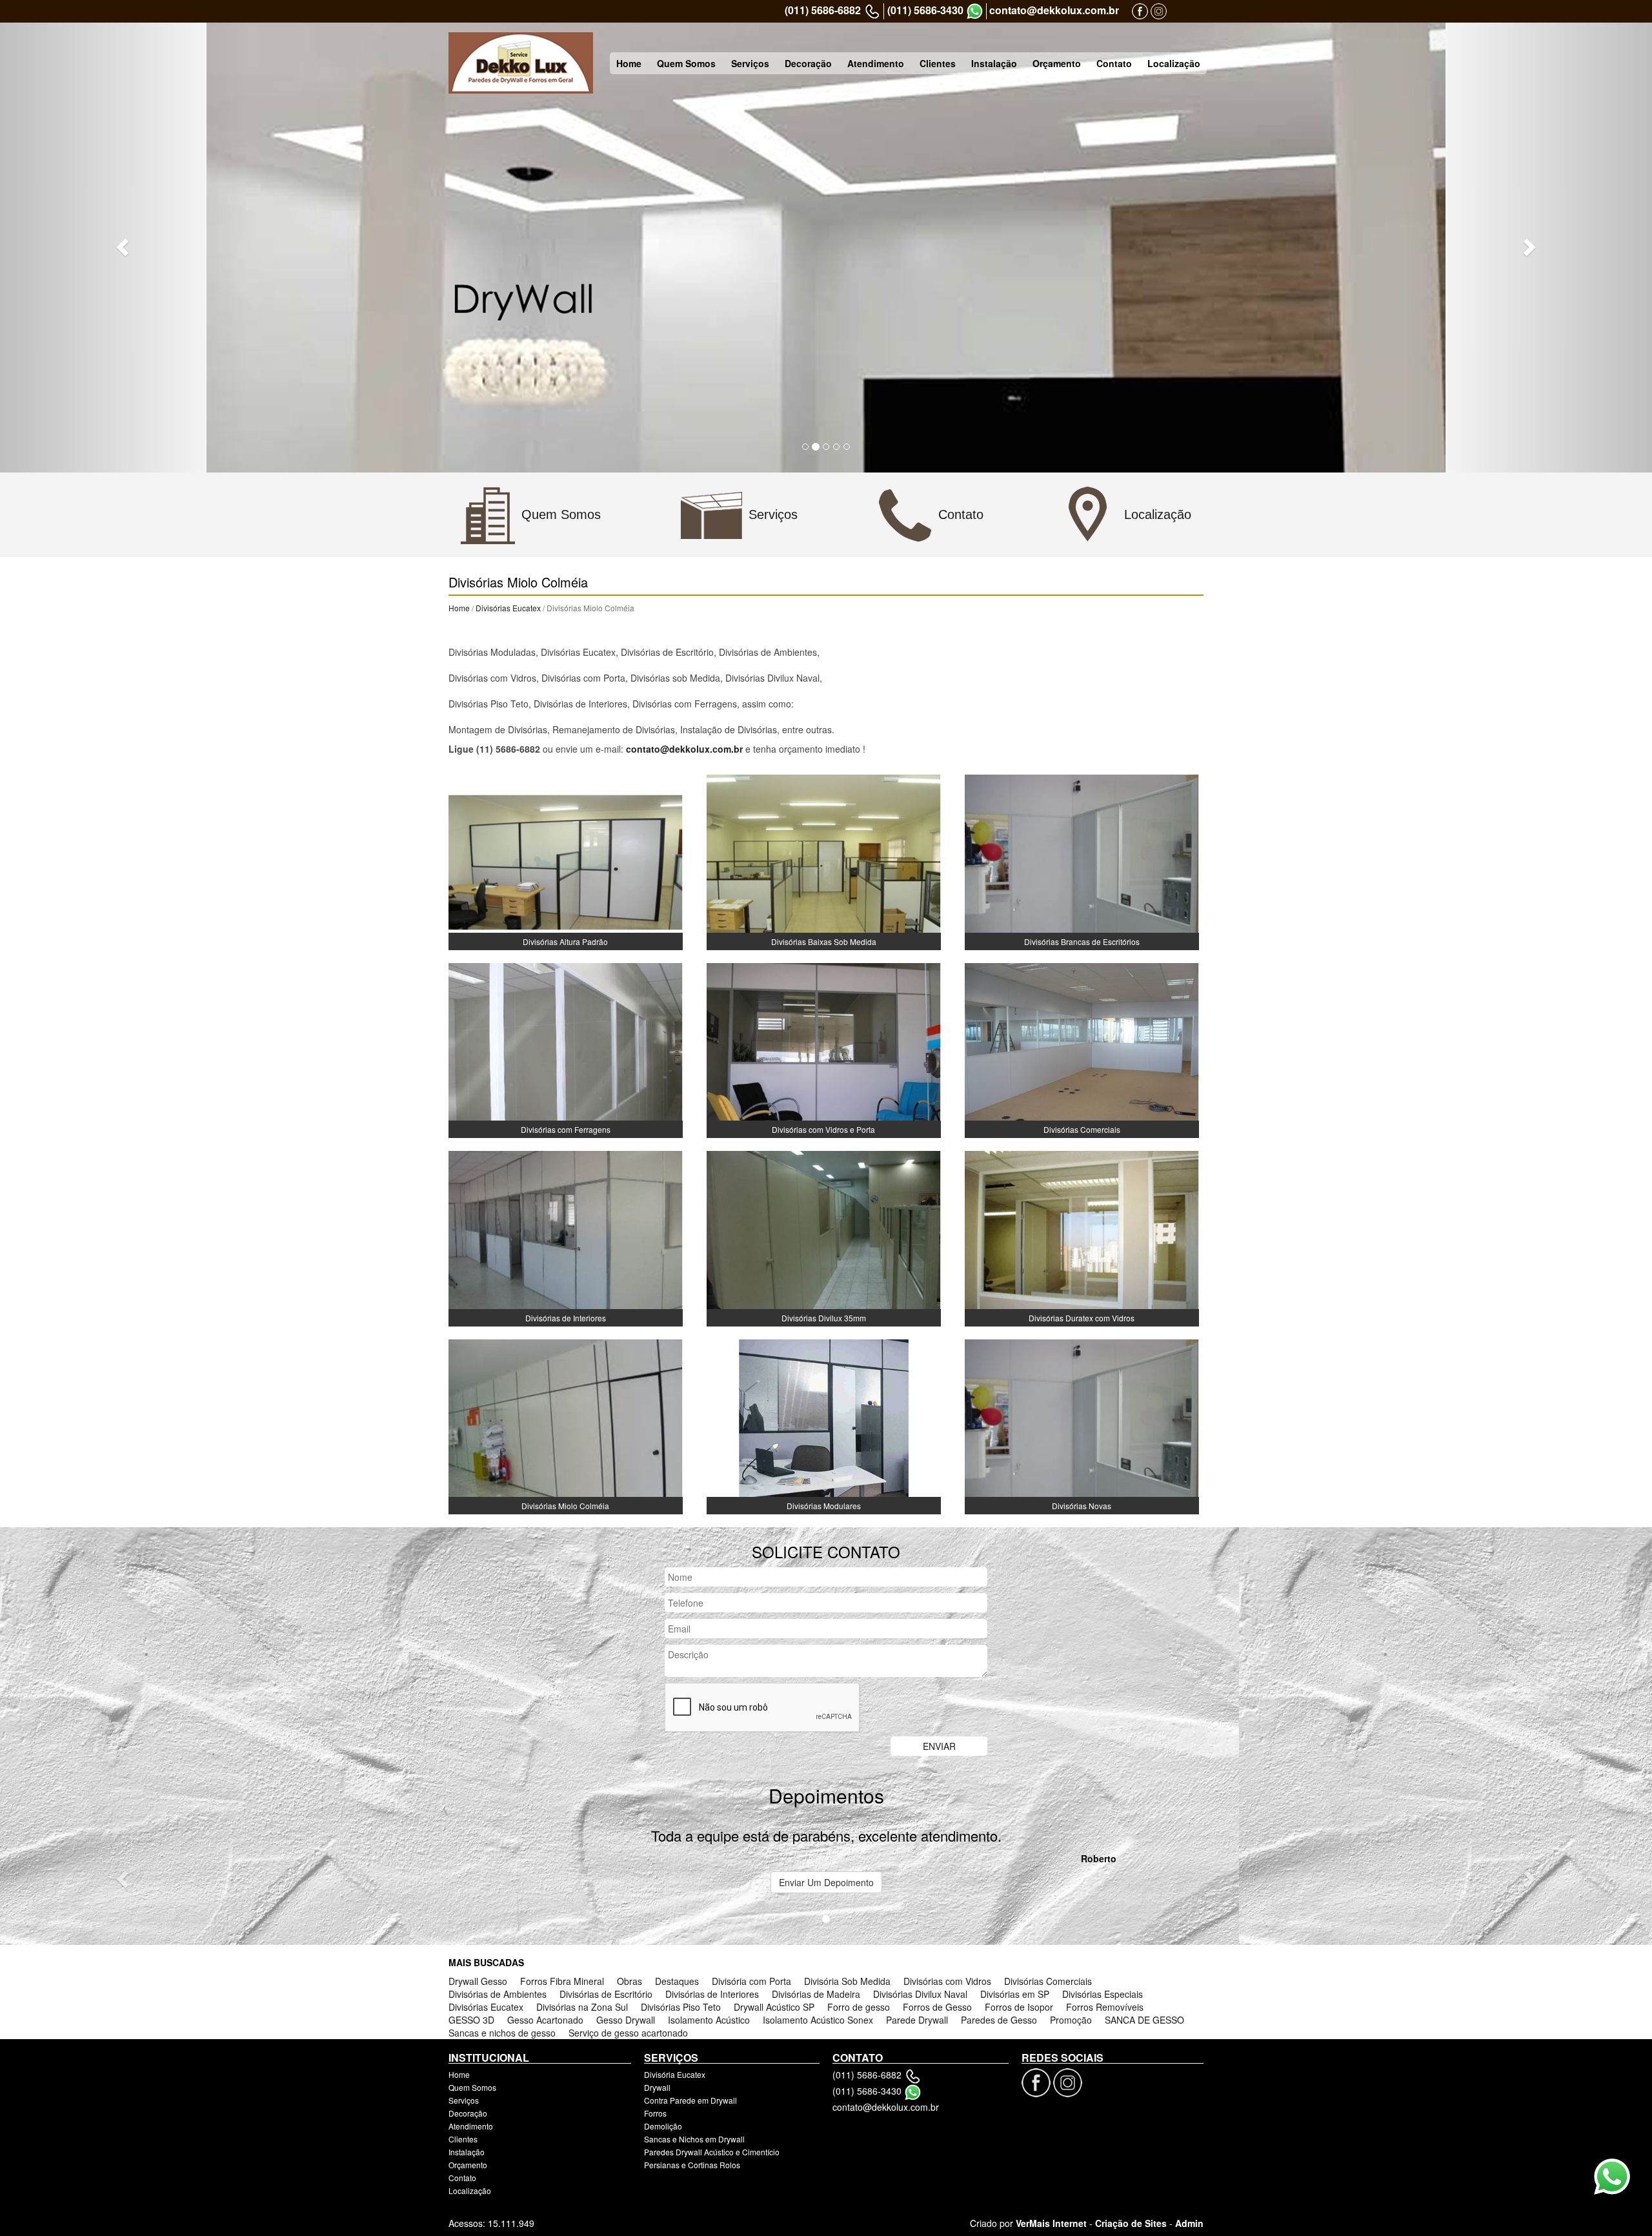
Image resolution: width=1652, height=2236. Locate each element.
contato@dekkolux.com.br (1054, 10)
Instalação (994, 63)
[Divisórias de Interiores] (566, 1237)
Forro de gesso (859, 2007)
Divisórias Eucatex (508, 608)
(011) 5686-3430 (925, 10)
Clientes (938, 63)
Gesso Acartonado (545, 2020)
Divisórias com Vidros (947, 1981)
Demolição (663, 2126)
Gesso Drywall (626, 2020)
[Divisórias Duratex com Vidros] (1082, 1237)
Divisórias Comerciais (1048, 1981)
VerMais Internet (1051, 2223)
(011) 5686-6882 (823, 10)
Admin (1189, 2223)
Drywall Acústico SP (774, 2007)
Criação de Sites (1131, 2223)
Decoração (808, 63)
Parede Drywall (917, 2020)
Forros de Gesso (937, 2007)
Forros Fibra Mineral (562, 1981)
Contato (1114, 63)
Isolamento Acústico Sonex (818, 2020)
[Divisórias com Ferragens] (566, 1049)
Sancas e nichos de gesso (502, 2033)
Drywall (657, 2087)
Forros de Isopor (1019, 2007)
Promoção (1071, 2020)
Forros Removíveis (1105, 2007)
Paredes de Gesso (999, 2020)
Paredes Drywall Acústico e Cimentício (712, 2152)
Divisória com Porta (751, 1981)
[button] (124, 247)
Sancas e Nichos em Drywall (694, 2139)
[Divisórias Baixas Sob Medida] (824, 861)
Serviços (750, 63)
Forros (655, 2113)
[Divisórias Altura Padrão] (566, 861)
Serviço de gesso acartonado (628, 2033)
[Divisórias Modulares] (824, 1425)
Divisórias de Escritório (606, 1994)
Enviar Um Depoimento (826, 1882)
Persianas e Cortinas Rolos (692, 2165)
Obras (630, 1981)
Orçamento (1057, 63)
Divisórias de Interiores (712, 1994)
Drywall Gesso (478, 1981)
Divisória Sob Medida (847, 1981)
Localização (1174, 63)
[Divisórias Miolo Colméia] (566, 1425)
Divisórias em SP (1015, 1994)
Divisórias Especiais (1103, 1994)
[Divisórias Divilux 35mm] (824, 1237)
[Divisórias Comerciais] (1082, 1049)
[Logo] (521, 63)
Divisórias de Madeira (816, 1994)
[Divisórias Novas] (1082, 1425)
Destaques (677, 1981)
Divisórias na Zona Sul (582, 2007)
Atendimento (876, 63)
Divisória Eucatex (675, 2074)
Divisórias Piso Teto (681, 2007)
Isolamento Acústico (709, 2020)
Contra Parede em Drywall (690, 2100)
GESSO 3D (471, 2020)
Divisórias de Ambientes (498, 1994)
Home (629, 63)
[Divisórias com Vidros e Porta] (824, 1049)
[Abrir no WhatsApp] (975, 11)
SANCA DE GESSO (1144, 2020)
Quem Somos (686, 63)
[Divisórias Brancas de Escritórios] (1082, 861)
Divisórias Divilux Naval (920, 1994)
